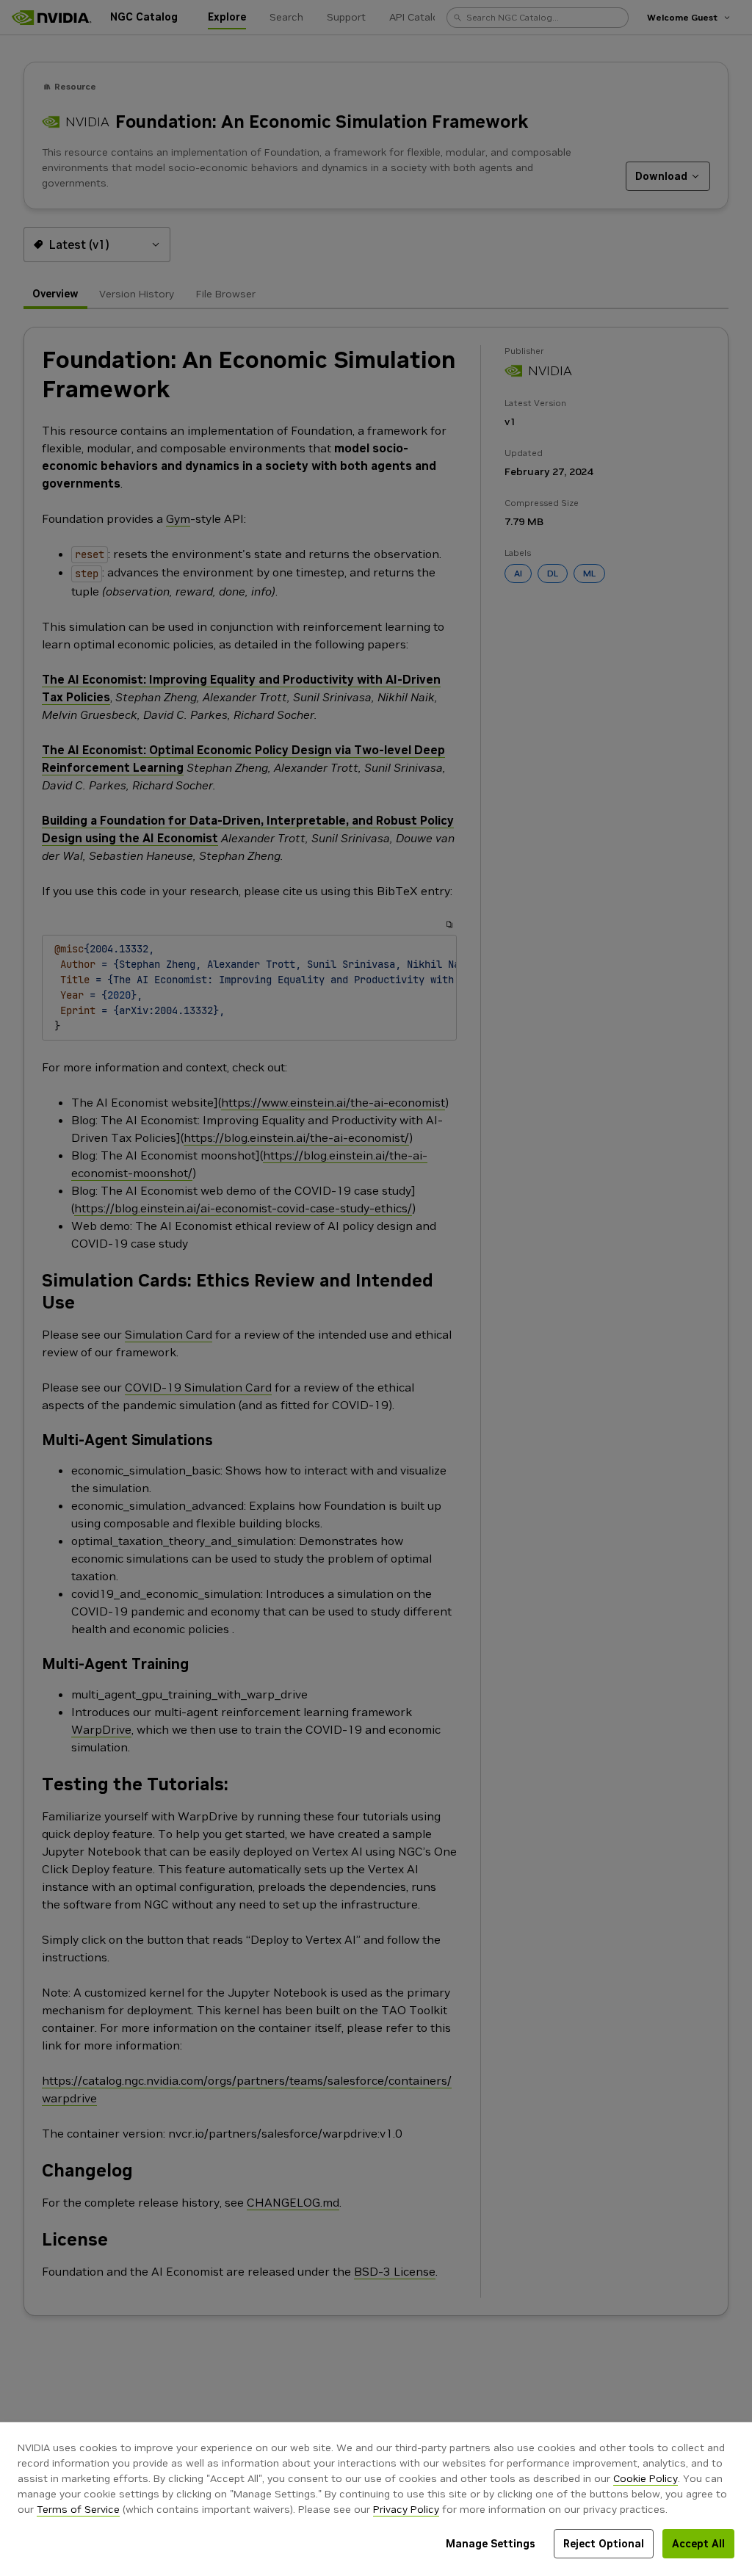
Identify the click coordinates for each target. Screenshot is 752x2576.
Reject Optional (604, 2544)
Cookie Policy (646, 2478)
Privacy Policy (406, 2509)
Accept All (698, 2544)
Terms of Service (78, 2509)
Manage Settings (491, 2544)
